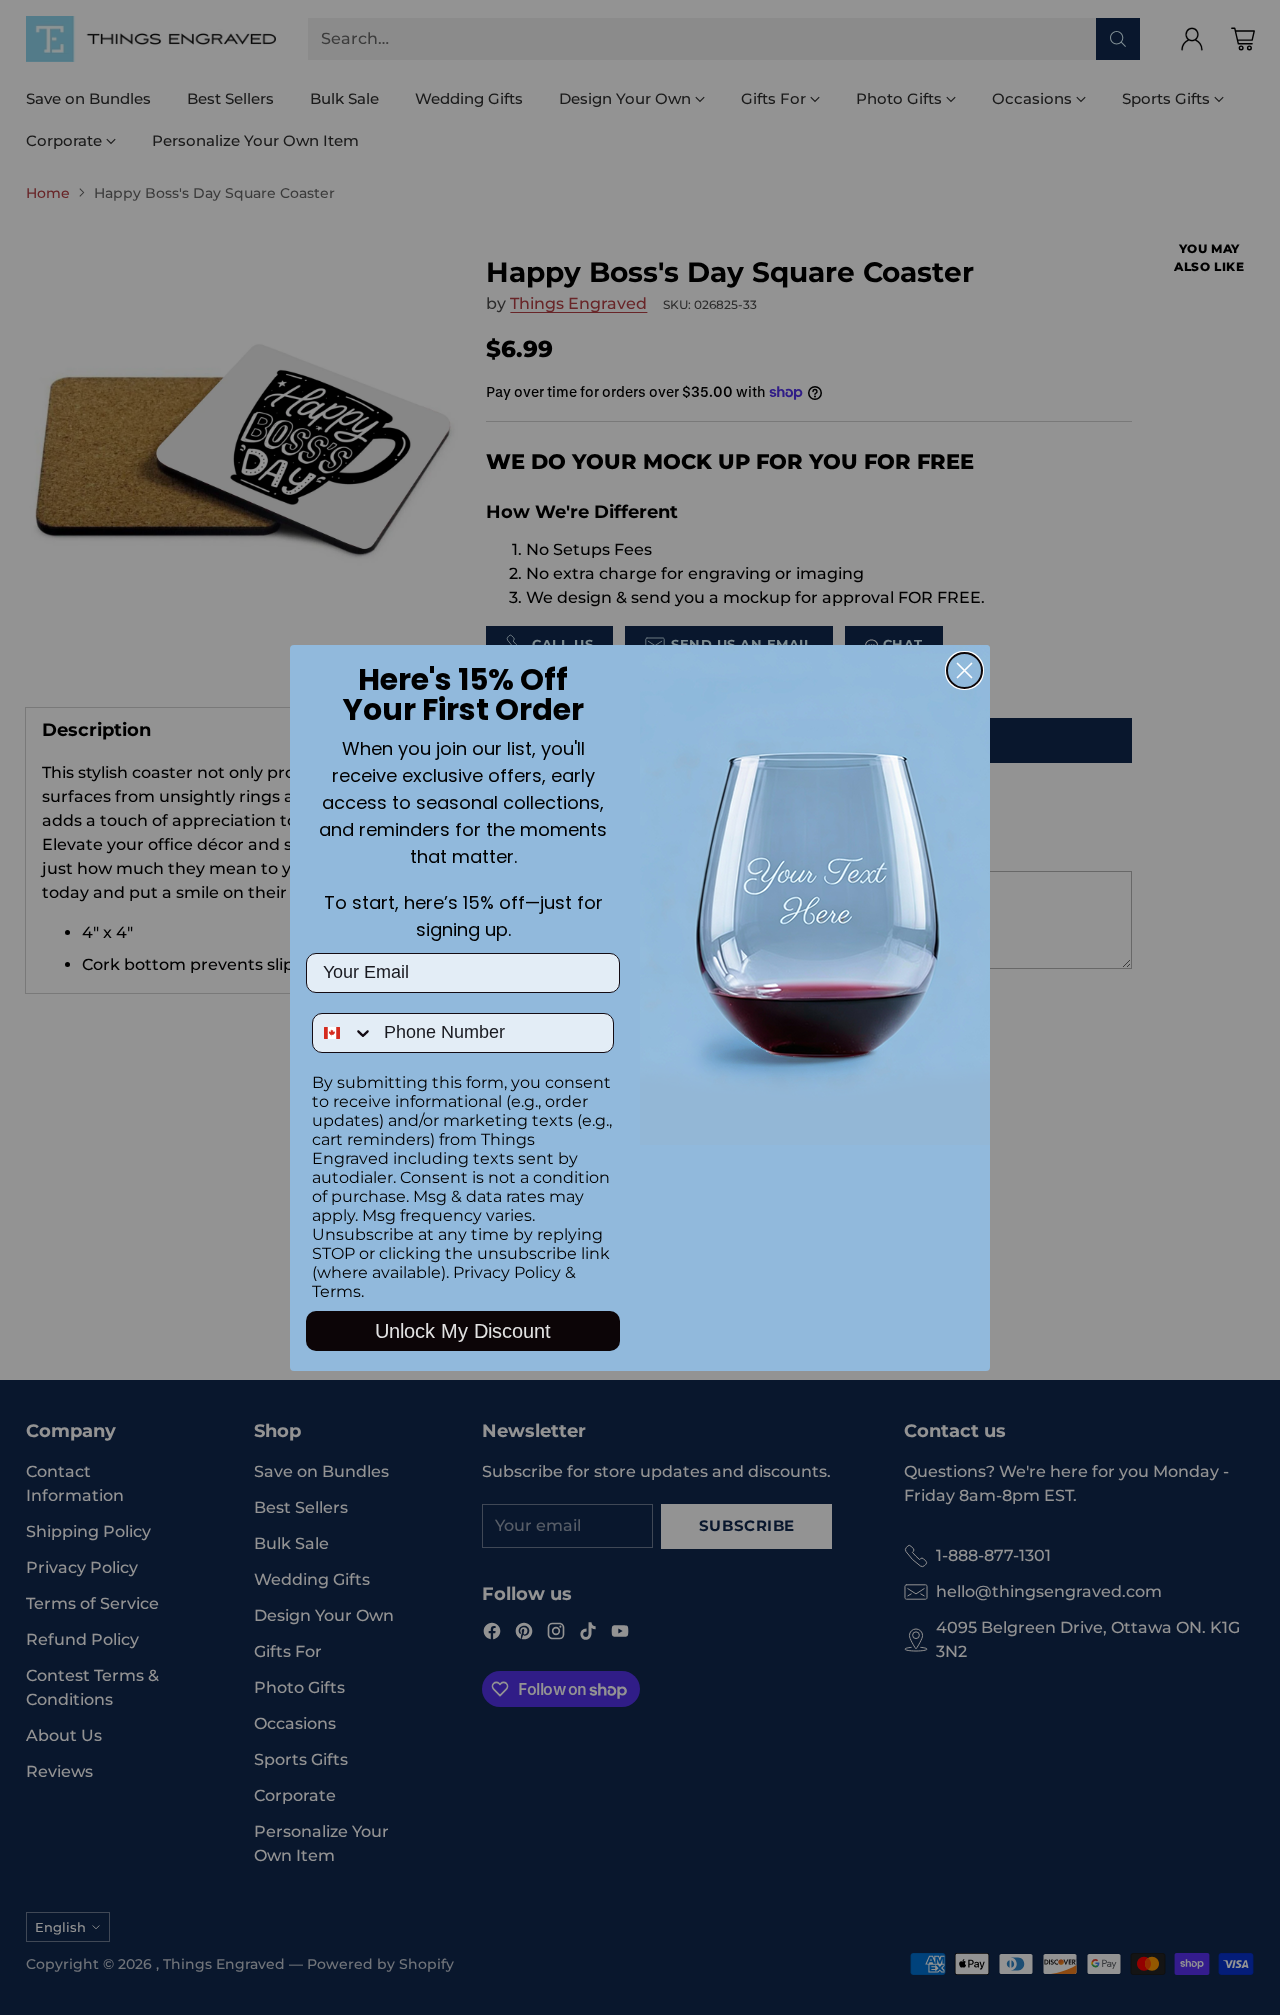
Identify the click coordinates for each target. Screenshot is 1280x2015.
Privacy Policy (507, 1272)
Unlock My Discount (463, 1331)
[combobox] (343, 1033)
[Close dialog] (964, 670)
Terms (336, 1291)
